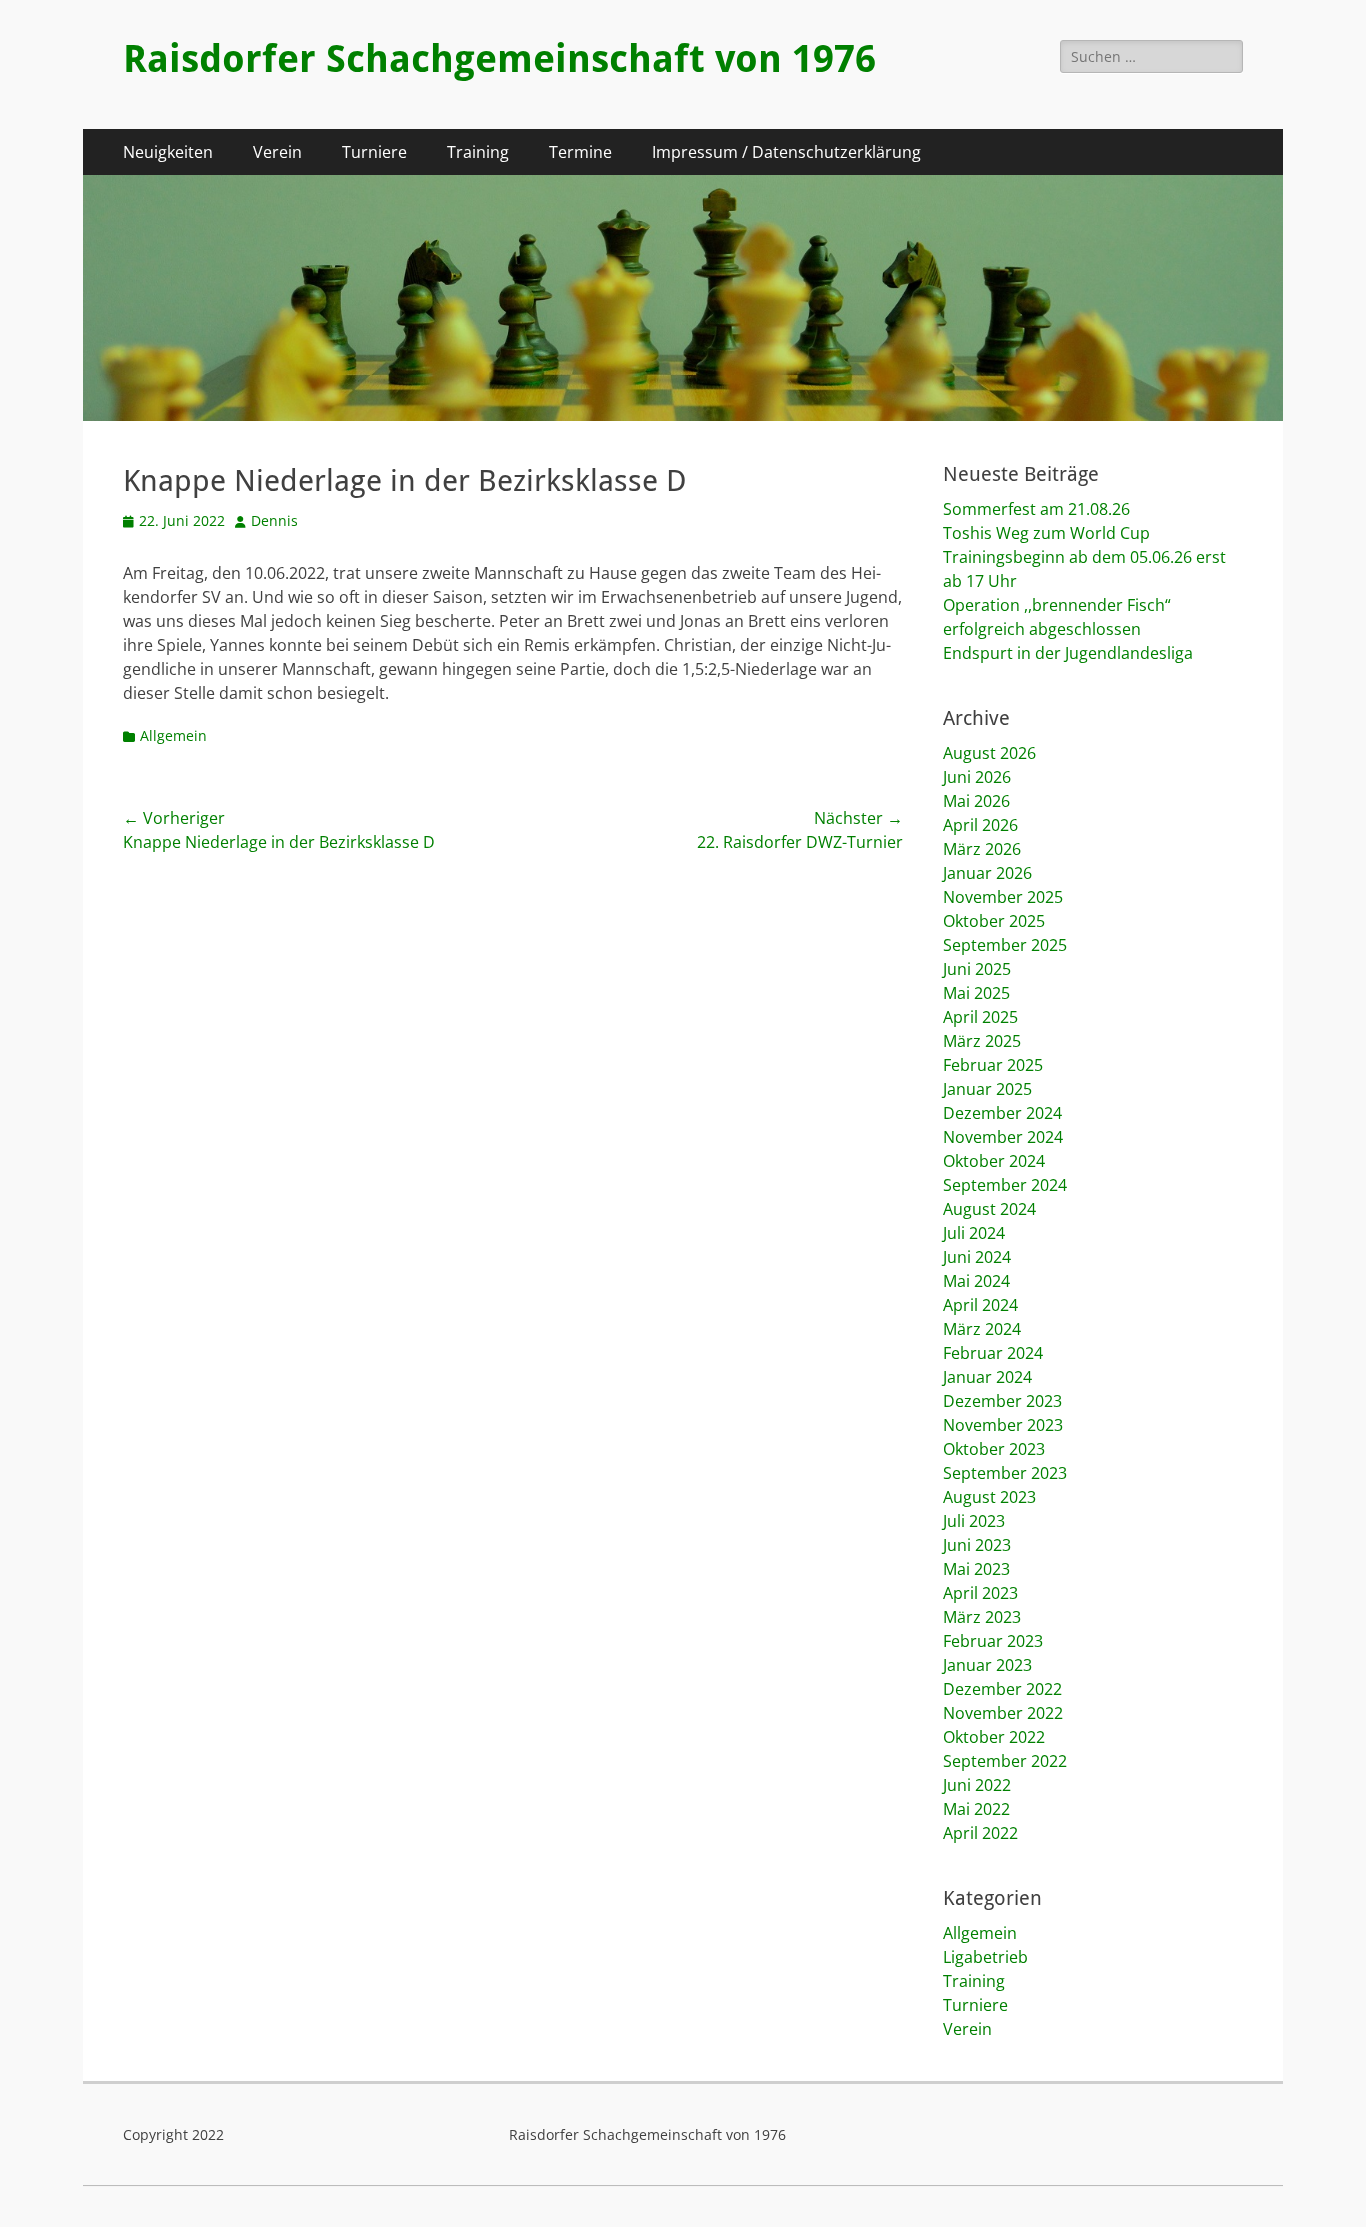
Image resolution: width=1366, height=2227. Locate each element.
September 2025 (1005, 945)
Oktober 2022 (994, 1737)
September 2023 (1005, 1473)
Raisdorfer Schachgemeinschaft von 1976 (499, 59)
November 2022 (1003, 1713)
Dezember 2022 (1002, 1689)
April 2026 (980, 825)
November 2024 (1003, 1137)
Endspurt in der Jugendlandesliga (1068, 653)
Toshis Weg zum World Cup (1046, 533)
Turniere (374, 152)
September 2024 (1005, 1185)
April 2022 (980, 1833)
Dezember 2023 (1002, 1401)
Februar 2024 (993, 1353)
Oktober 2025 (994, 921)
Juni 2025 (977, 969)
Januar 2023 (987, 1665)
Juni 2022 (977, 1785)
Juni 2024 (977, 1257)
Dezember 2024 (1002, 1113)
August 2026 (989, 753)
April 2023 (980, 1593)
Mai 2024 (976, 1281)
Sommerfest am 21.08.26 (1036, 509)
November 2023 (1003, 1425)
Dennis (274, 520)
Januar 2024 (987, 1377)
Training (478, 152)
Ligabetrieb (985, 1957)
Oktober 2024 (994, 1161)
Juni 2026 (977, 777)
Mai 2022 (976, 1809)
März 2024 (982, 1329)
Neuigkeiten (168, 152)
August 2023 (989, 1497)
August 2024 (989, 1209)
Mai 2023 (976, 1569)
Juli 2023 (974, 1521)
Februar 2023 (993, 1641)
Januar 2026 (987, 873)
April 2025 (980, 1017)
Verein (277, 152)
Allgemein (173, 735)
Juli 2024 (974, 1233)
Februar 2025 (993, 1065)
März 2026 (982, 849)
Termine (580, 152)
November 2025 (1003, 897)
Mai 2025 (976, 993)
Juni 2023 (977, 1545)
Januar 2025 (987, 1089)
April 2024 (980, 1305)
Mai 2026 (976, 801)
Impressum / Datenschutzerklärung (786, 152)
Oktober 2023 (994, 1449)
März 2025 (982, 1041)
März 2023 (982, 1617)
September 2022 (1005, 1761)
